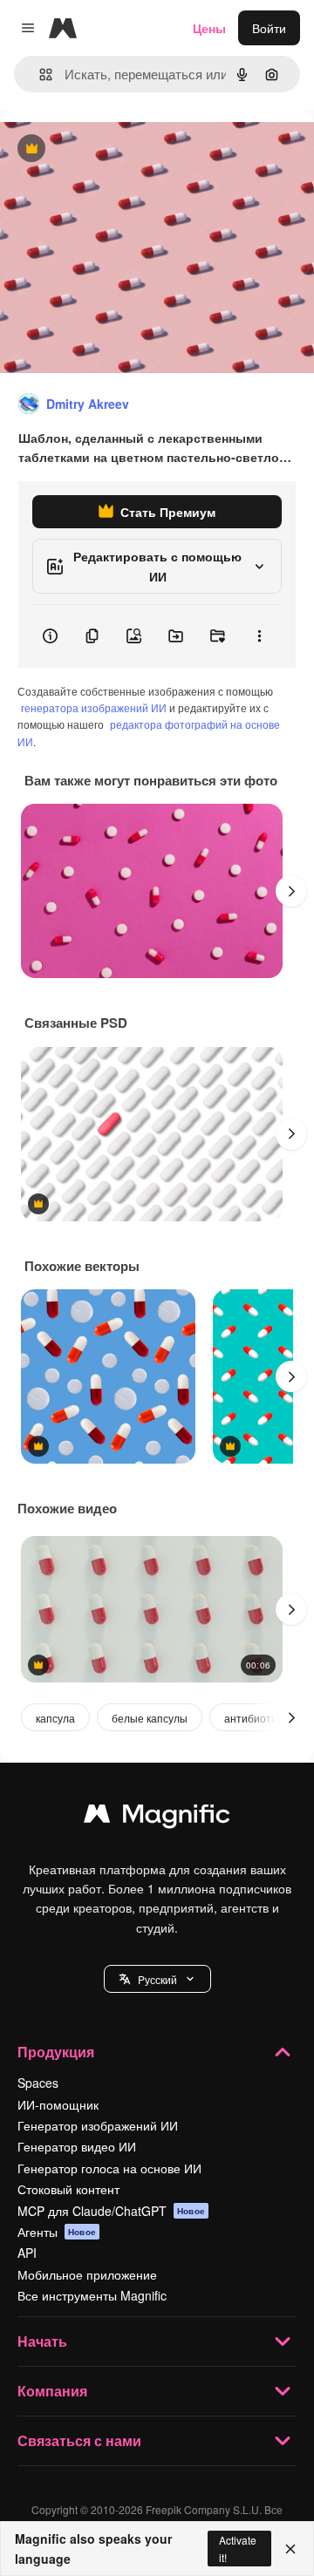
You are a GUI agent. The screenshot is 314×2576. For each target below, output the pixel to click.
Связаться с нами (79, 2440)
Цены (209, 28)
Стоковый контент (68, 2189)
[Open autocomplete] (39, 75)
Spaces (38, 2083)
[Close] (290, 2549)
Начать (42, 2341)
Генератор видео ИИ (77, 2146)
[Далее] (291, 891)
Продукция (56, 2052)
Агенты (57, 2232)
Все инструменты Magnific (92, 2295)
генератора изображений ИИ (94, 707)
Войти (269, 28)
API (27, 2253)
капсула (55, 1718)
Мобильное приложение (87, 2274)
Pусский (157, 1979)
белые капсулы (150, 1718)
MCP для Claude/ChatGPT (111, 2211)
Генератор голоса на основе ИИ (109, 2168)
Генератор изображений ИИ (98, 2125)
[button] (157, 1979)
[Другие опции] (259, 636)
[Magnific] (157, 1818)
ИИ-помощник (58, 2104)
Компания (52, 2391)
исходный (117, 150)
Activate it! (238, 2548)
